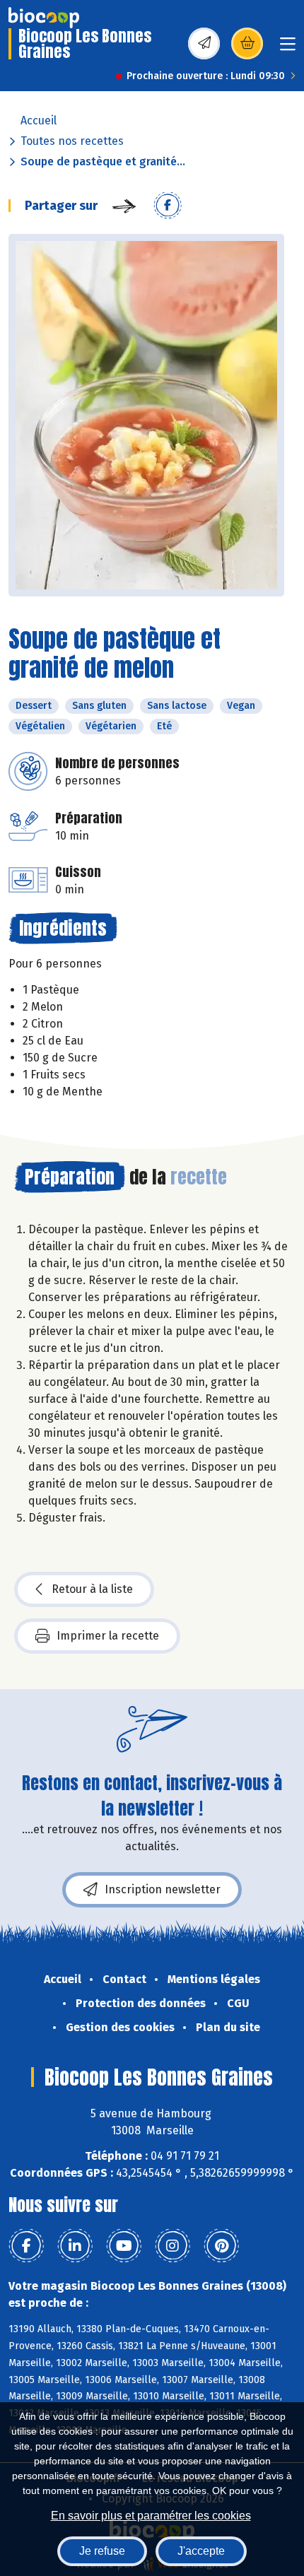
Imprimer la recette (108, 1636)
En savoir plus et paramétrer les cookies (151, 2516)
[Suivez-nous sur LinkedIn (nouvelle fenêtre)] (75, 2246)
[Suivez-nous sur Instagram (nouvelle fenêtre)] (173, 2246)
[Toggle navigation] (288, 48)
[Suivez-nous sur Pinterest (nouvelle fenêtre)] (221, 2246)
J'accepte (201, 2551)
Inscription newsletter (163, 1889)
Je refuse (102, 2551)
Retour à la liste (92, 1589)
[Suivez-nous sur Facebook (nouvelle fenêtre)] (26, 2246)
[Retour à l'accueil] (44, 18)
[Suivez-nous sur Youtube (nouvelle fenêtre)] (124, 2246)
